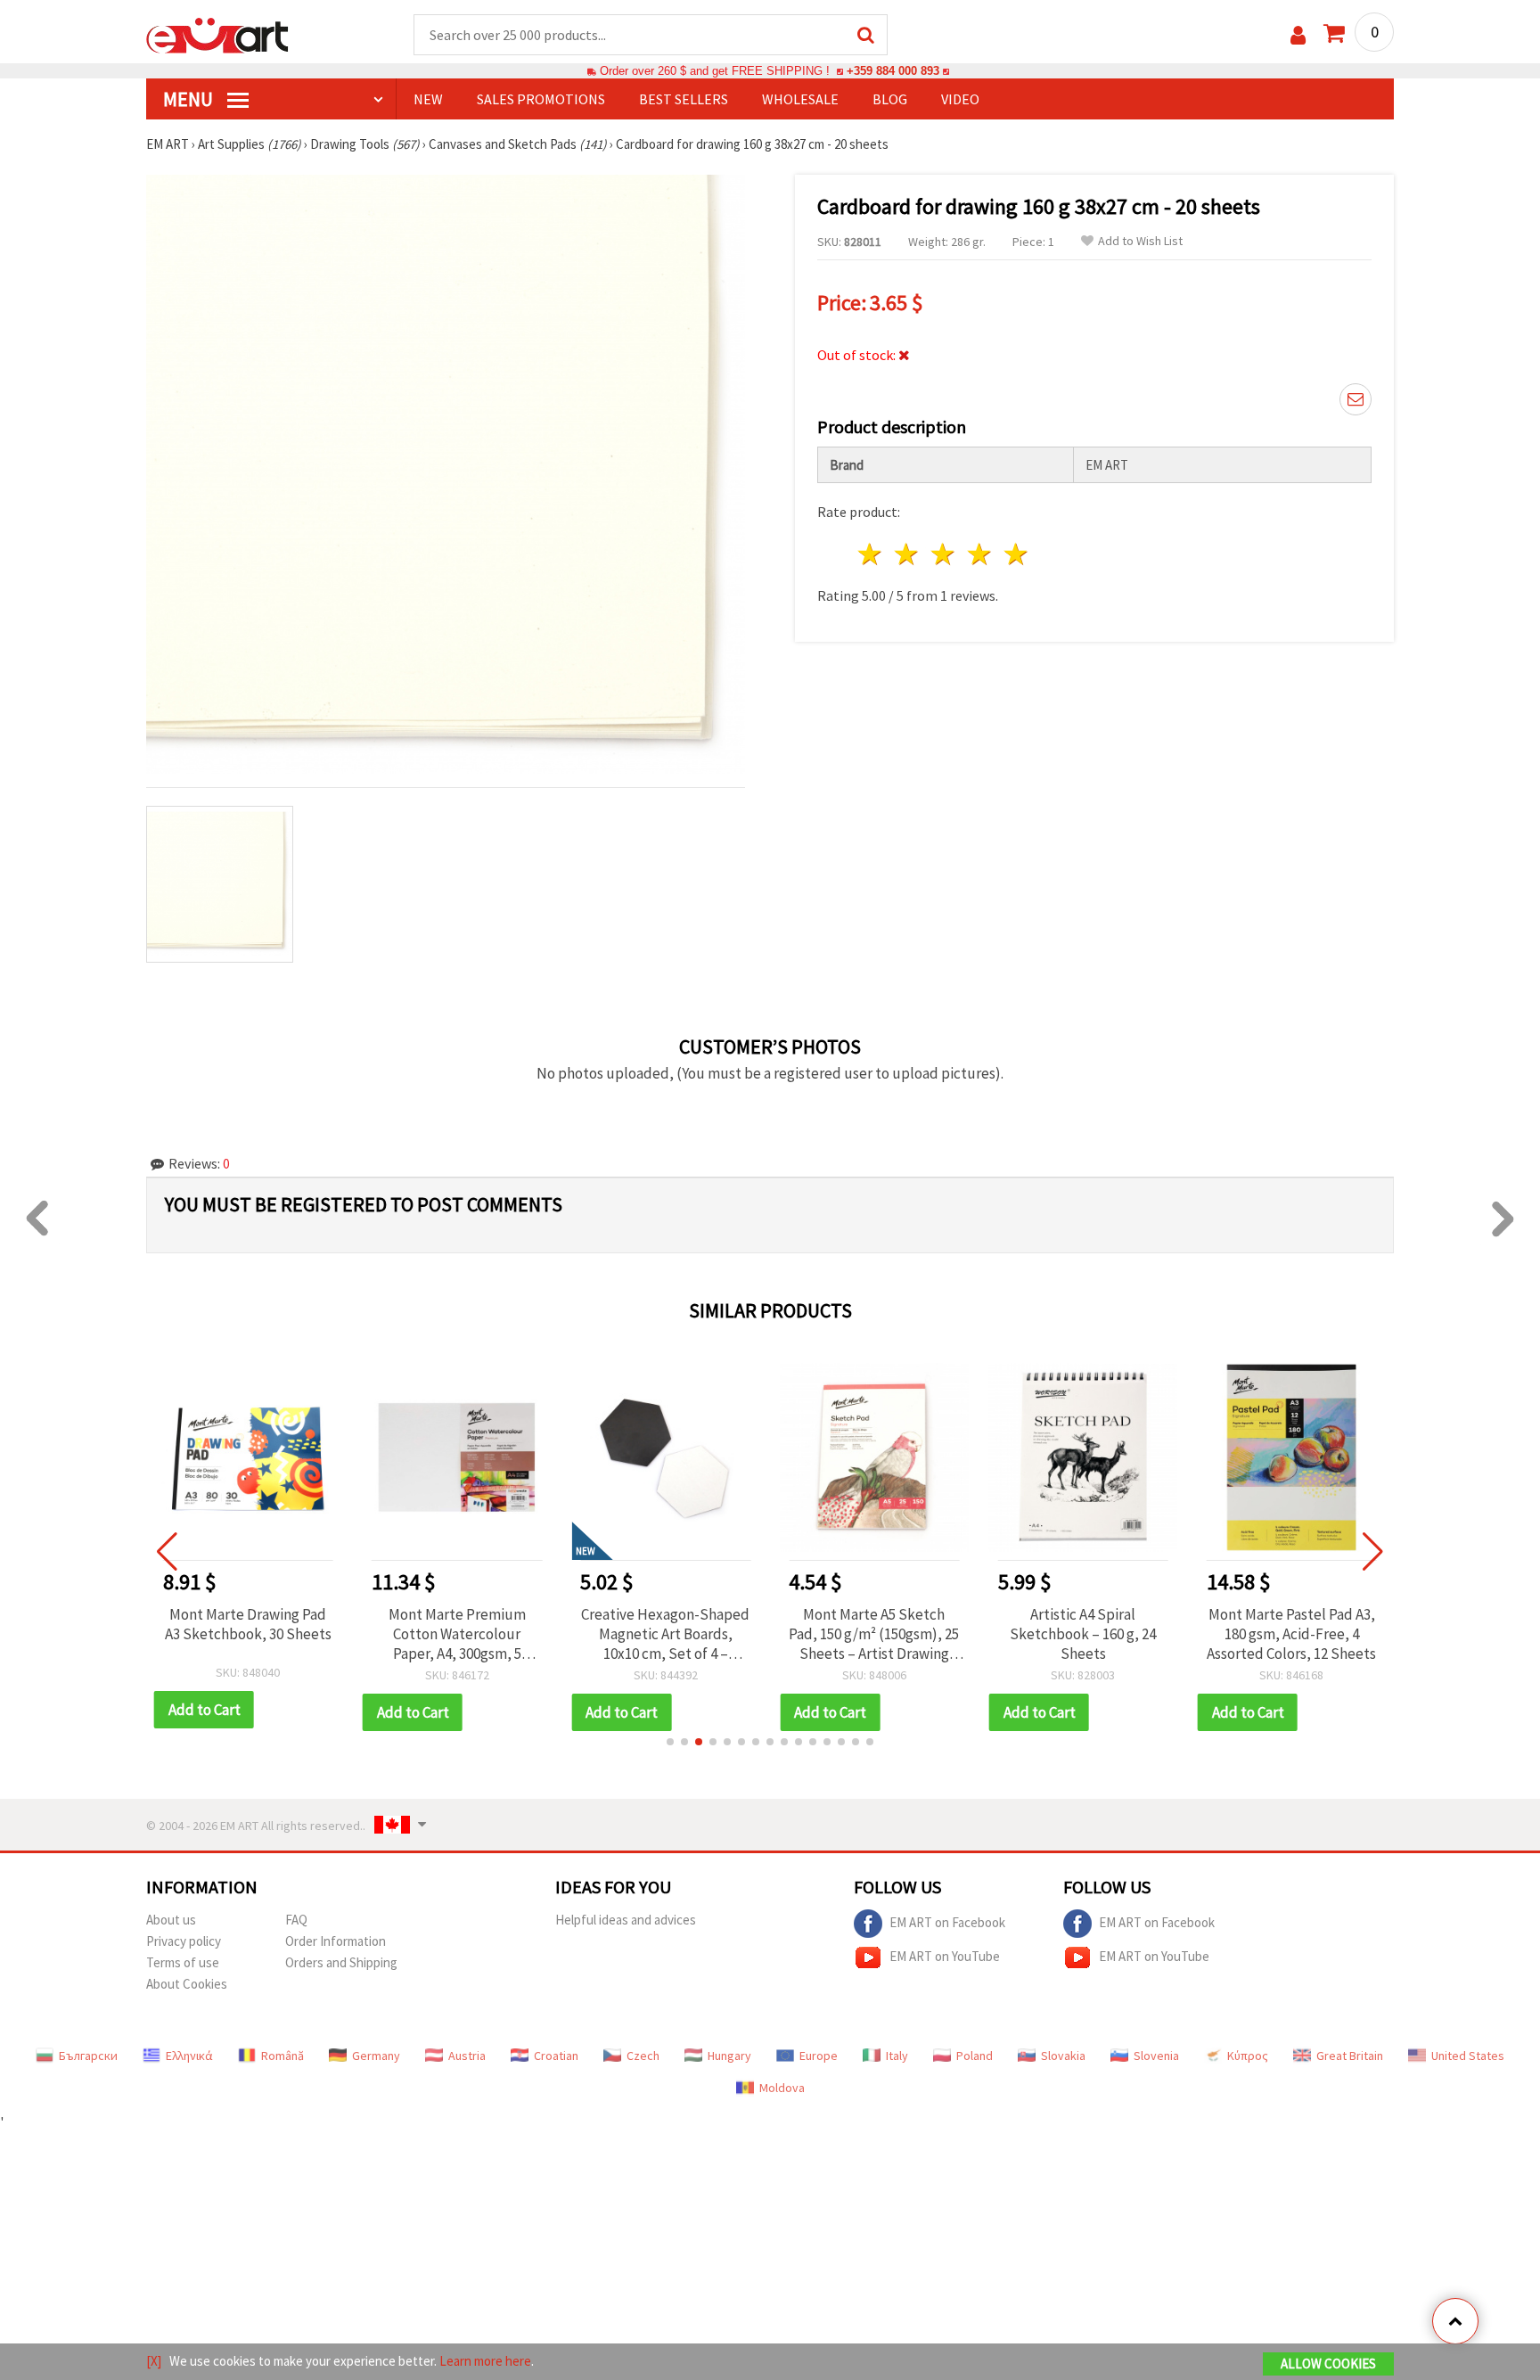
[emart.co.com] (217, 34)
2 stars (908, 554)
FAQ (296, 1920)
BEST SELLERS (684, 99)
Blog (890, 99)
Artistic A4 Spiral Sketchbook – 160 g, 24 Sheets (1083, 1634)
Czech (643, 2056)
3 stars (944, 554)
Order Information (336, 1941)
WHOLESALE (800, 99)
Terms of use (183, 1962)
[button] (670, 1742)
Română (283, 2056)
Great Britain (1350, 2056)
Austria (467, 2056)
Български (88, 2056)
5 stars (1016, 554)
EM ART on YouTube (945, 1955)
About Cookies (187, 1984)
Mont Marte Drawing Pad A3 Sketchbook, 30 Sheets (248, 1624)
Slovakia (1063, 2056)
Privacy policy (184, 1941)
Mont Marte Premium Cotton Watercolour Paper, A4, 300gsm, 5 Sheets (457, 1634)
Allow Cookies (1328, 2364)
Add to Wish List (1140, 241)
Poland (975, 2056)
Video (960, 99)
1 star (871, 554)
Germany (376, 2056)
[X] (154, 2361)
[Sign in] (1298, 35)
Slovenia (1156, 2056)
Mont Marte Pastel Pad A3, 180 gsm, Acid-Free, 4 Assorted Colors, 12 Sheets (1291, 1634)
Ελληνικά (189, 2056)
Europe (819, 2056)
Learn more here (485, 2361)
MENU (190, 99)
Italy (897, 2056)
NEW (428, 99)
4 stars (980, 554)
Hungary (729, 2056)
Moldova (782, 2088)
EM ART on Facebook (947, 1921)
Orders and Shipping (341, 1962)
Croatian (556, 2056)
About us (171, 1920)
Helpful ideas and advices (626, 1920)
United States (1468, 2056)
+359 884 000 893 (893, 71)
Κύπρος (1248, 2056)
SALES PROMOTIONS (541, 99)
